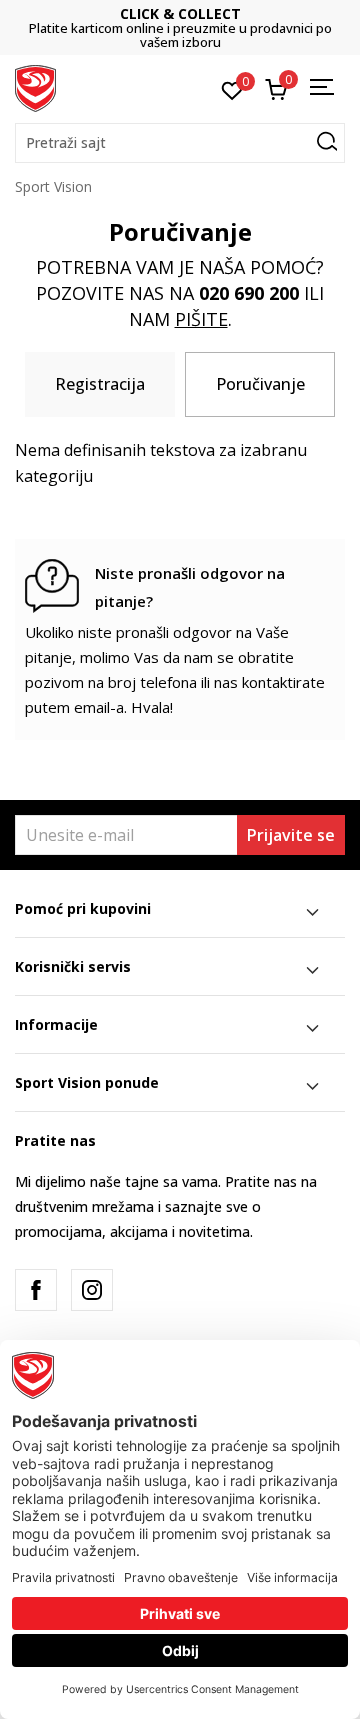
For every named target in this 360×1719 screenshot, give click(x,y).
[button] (180, 143)
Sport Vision (53, 186)
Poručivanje (260, 384)
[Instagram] (92, 1290)
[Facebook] (36, 1290)
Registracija (100, 384)
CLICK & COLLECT (180, 13)
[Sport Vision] (35, 87)
